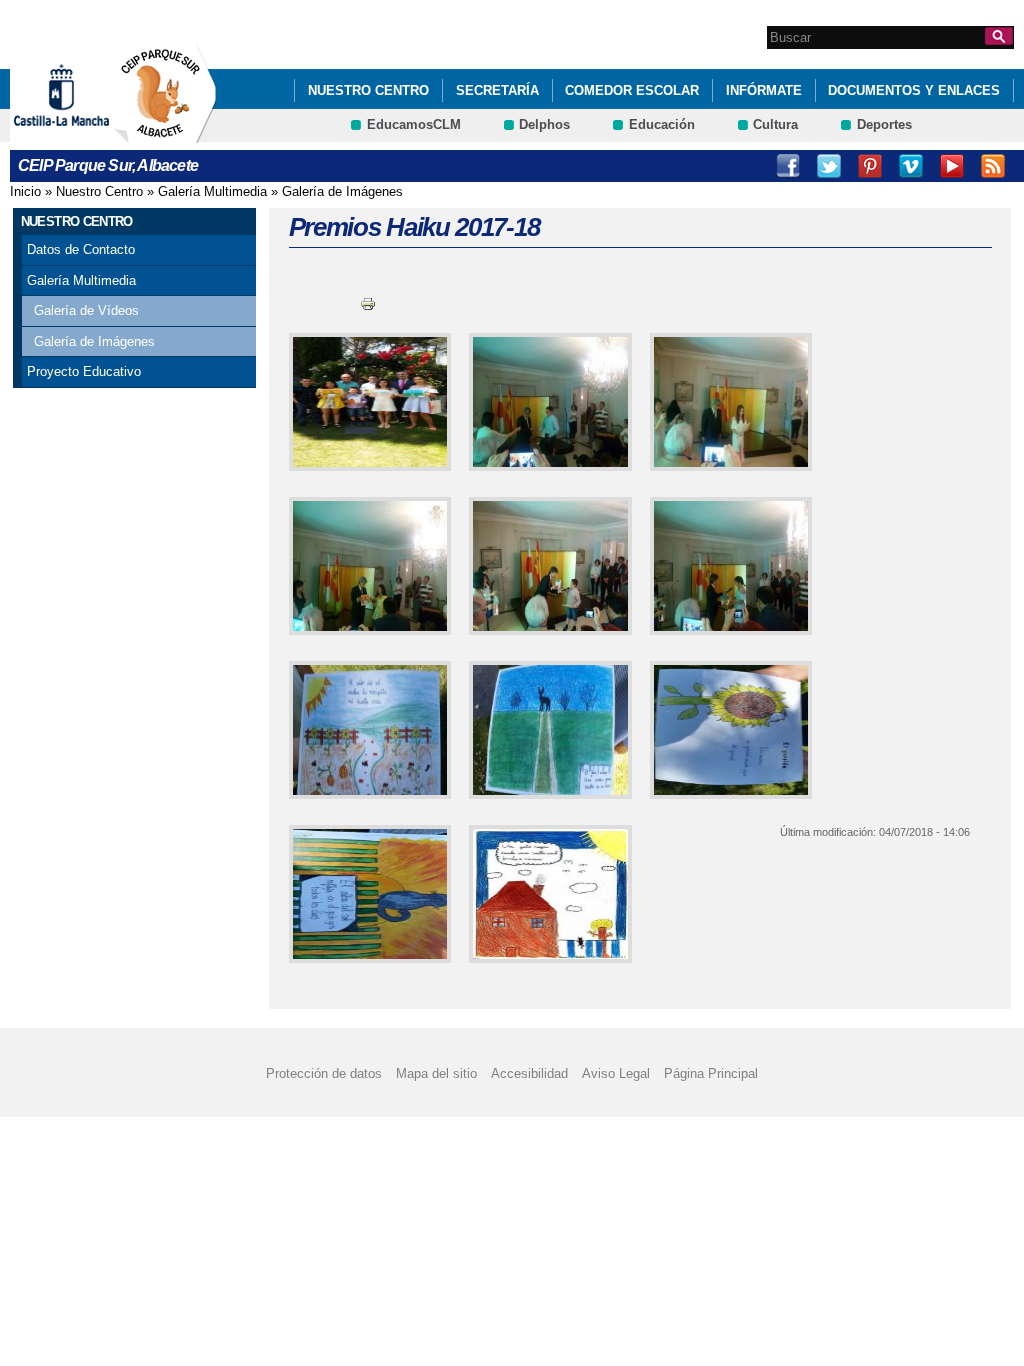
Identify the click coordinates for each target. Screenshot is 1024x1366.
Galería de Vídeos (86, 310)
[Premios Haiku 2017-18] (366, 402)
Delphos (544, 124)
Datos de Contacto (81, 249)
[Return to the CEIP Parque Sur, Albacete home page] (165, 133)
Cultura (775, 124)
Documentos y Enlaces (914, 90)
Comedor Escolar (632, 90)
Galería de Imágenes (342, 191)
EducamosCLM (414, 124)
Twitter (829, 166)
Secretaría (497, 90)
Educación (662, 124)
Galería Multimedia (212, 191)
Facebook (788, 166)
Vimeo (911, 166)
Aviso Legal (616, 1073)
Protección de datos (324, 1073)
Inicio (25, 191)
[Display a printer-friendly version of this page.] (368, 303)
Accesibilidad (529, 1073)
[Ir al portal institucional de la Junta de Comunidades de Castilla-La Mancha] (86, 133)
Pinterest (870, 166)
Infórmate (764, 90)
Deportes (884, 124)
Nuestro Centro (368, 90)
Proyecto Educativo (84, 371)
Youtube (952, 166)
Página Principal (711, 1073)
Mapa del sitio (436, 1073)
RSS (993, 166)
